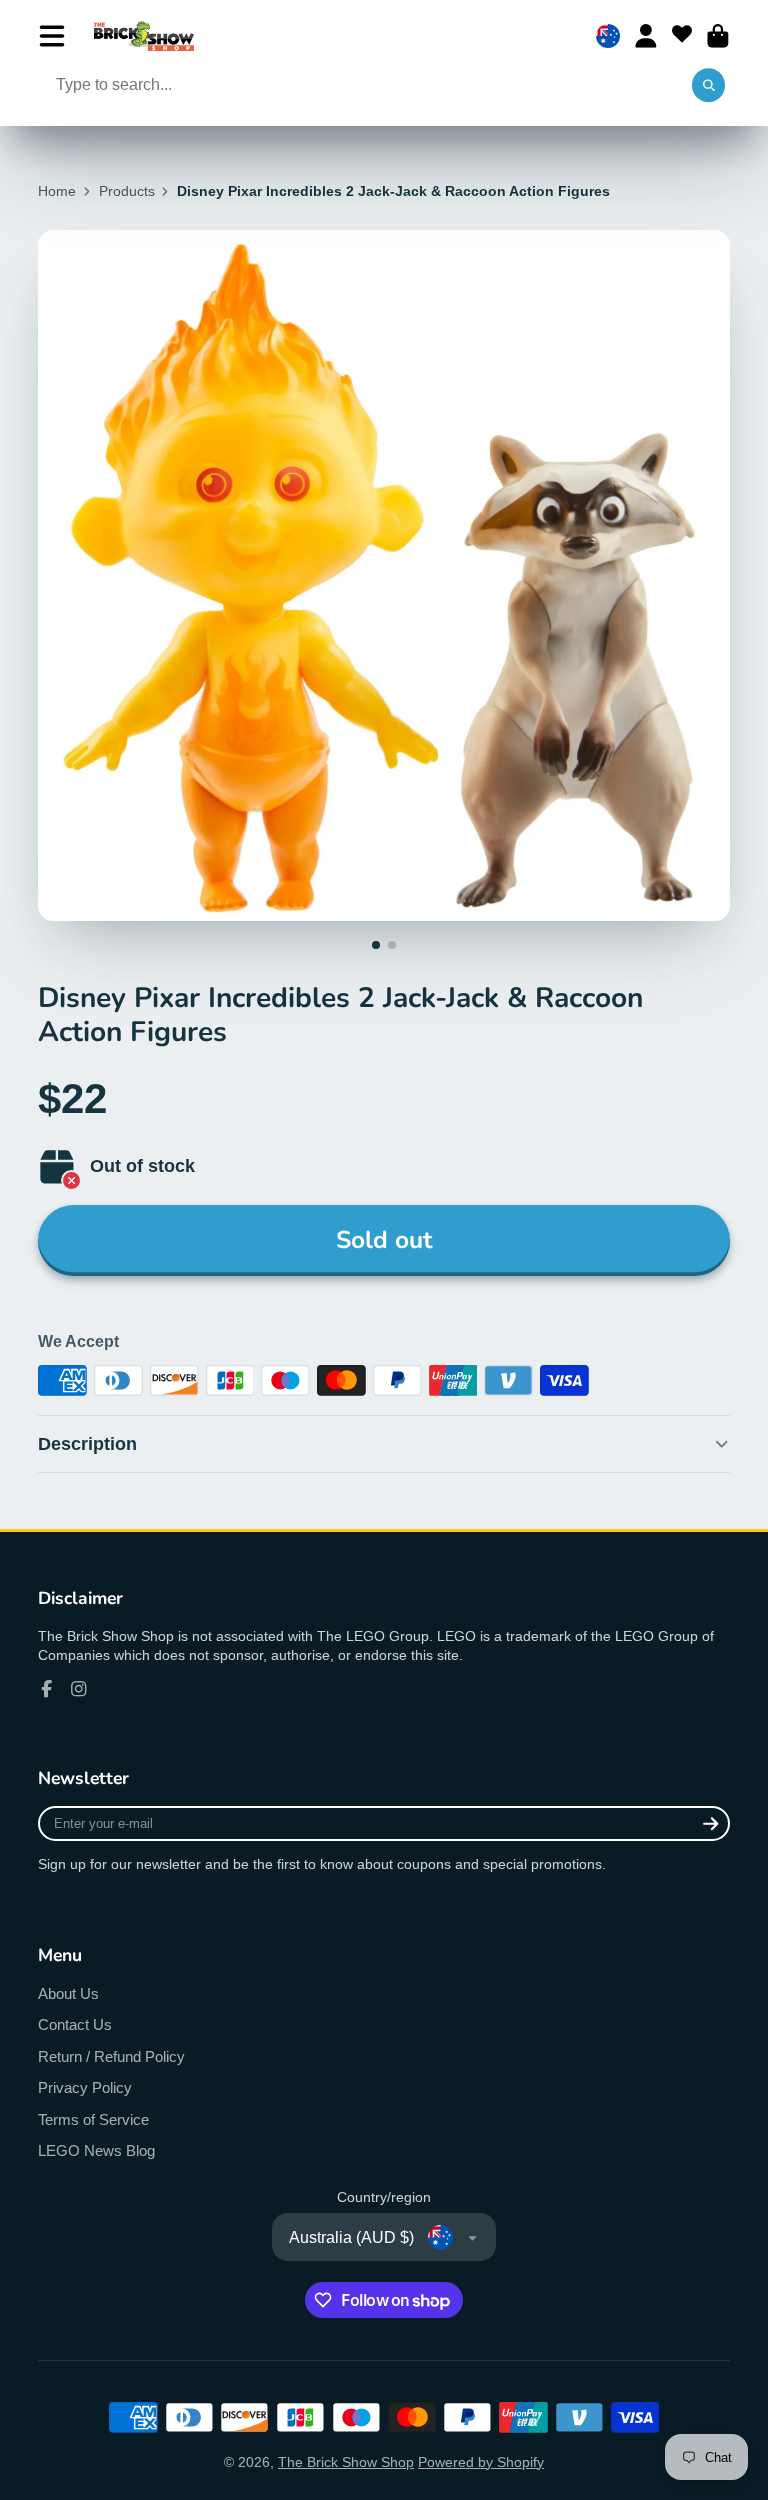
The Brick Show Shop (346, 2462)
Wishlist (682, 36)
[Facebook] (47, 1689)
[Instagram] (79, 1689)
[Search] (709, 86)
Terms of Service (93, 2119)
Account (646, 36)
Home (57, 191)
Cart (718, 36)
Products (127, 191)
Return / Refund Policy (111, 2056)
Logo (144, 36)
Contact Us (75, 2024)
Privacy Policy (85, 2087)
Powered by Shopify (481, 2462)
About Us (68, 1993)
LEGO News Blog (96, 2150)
